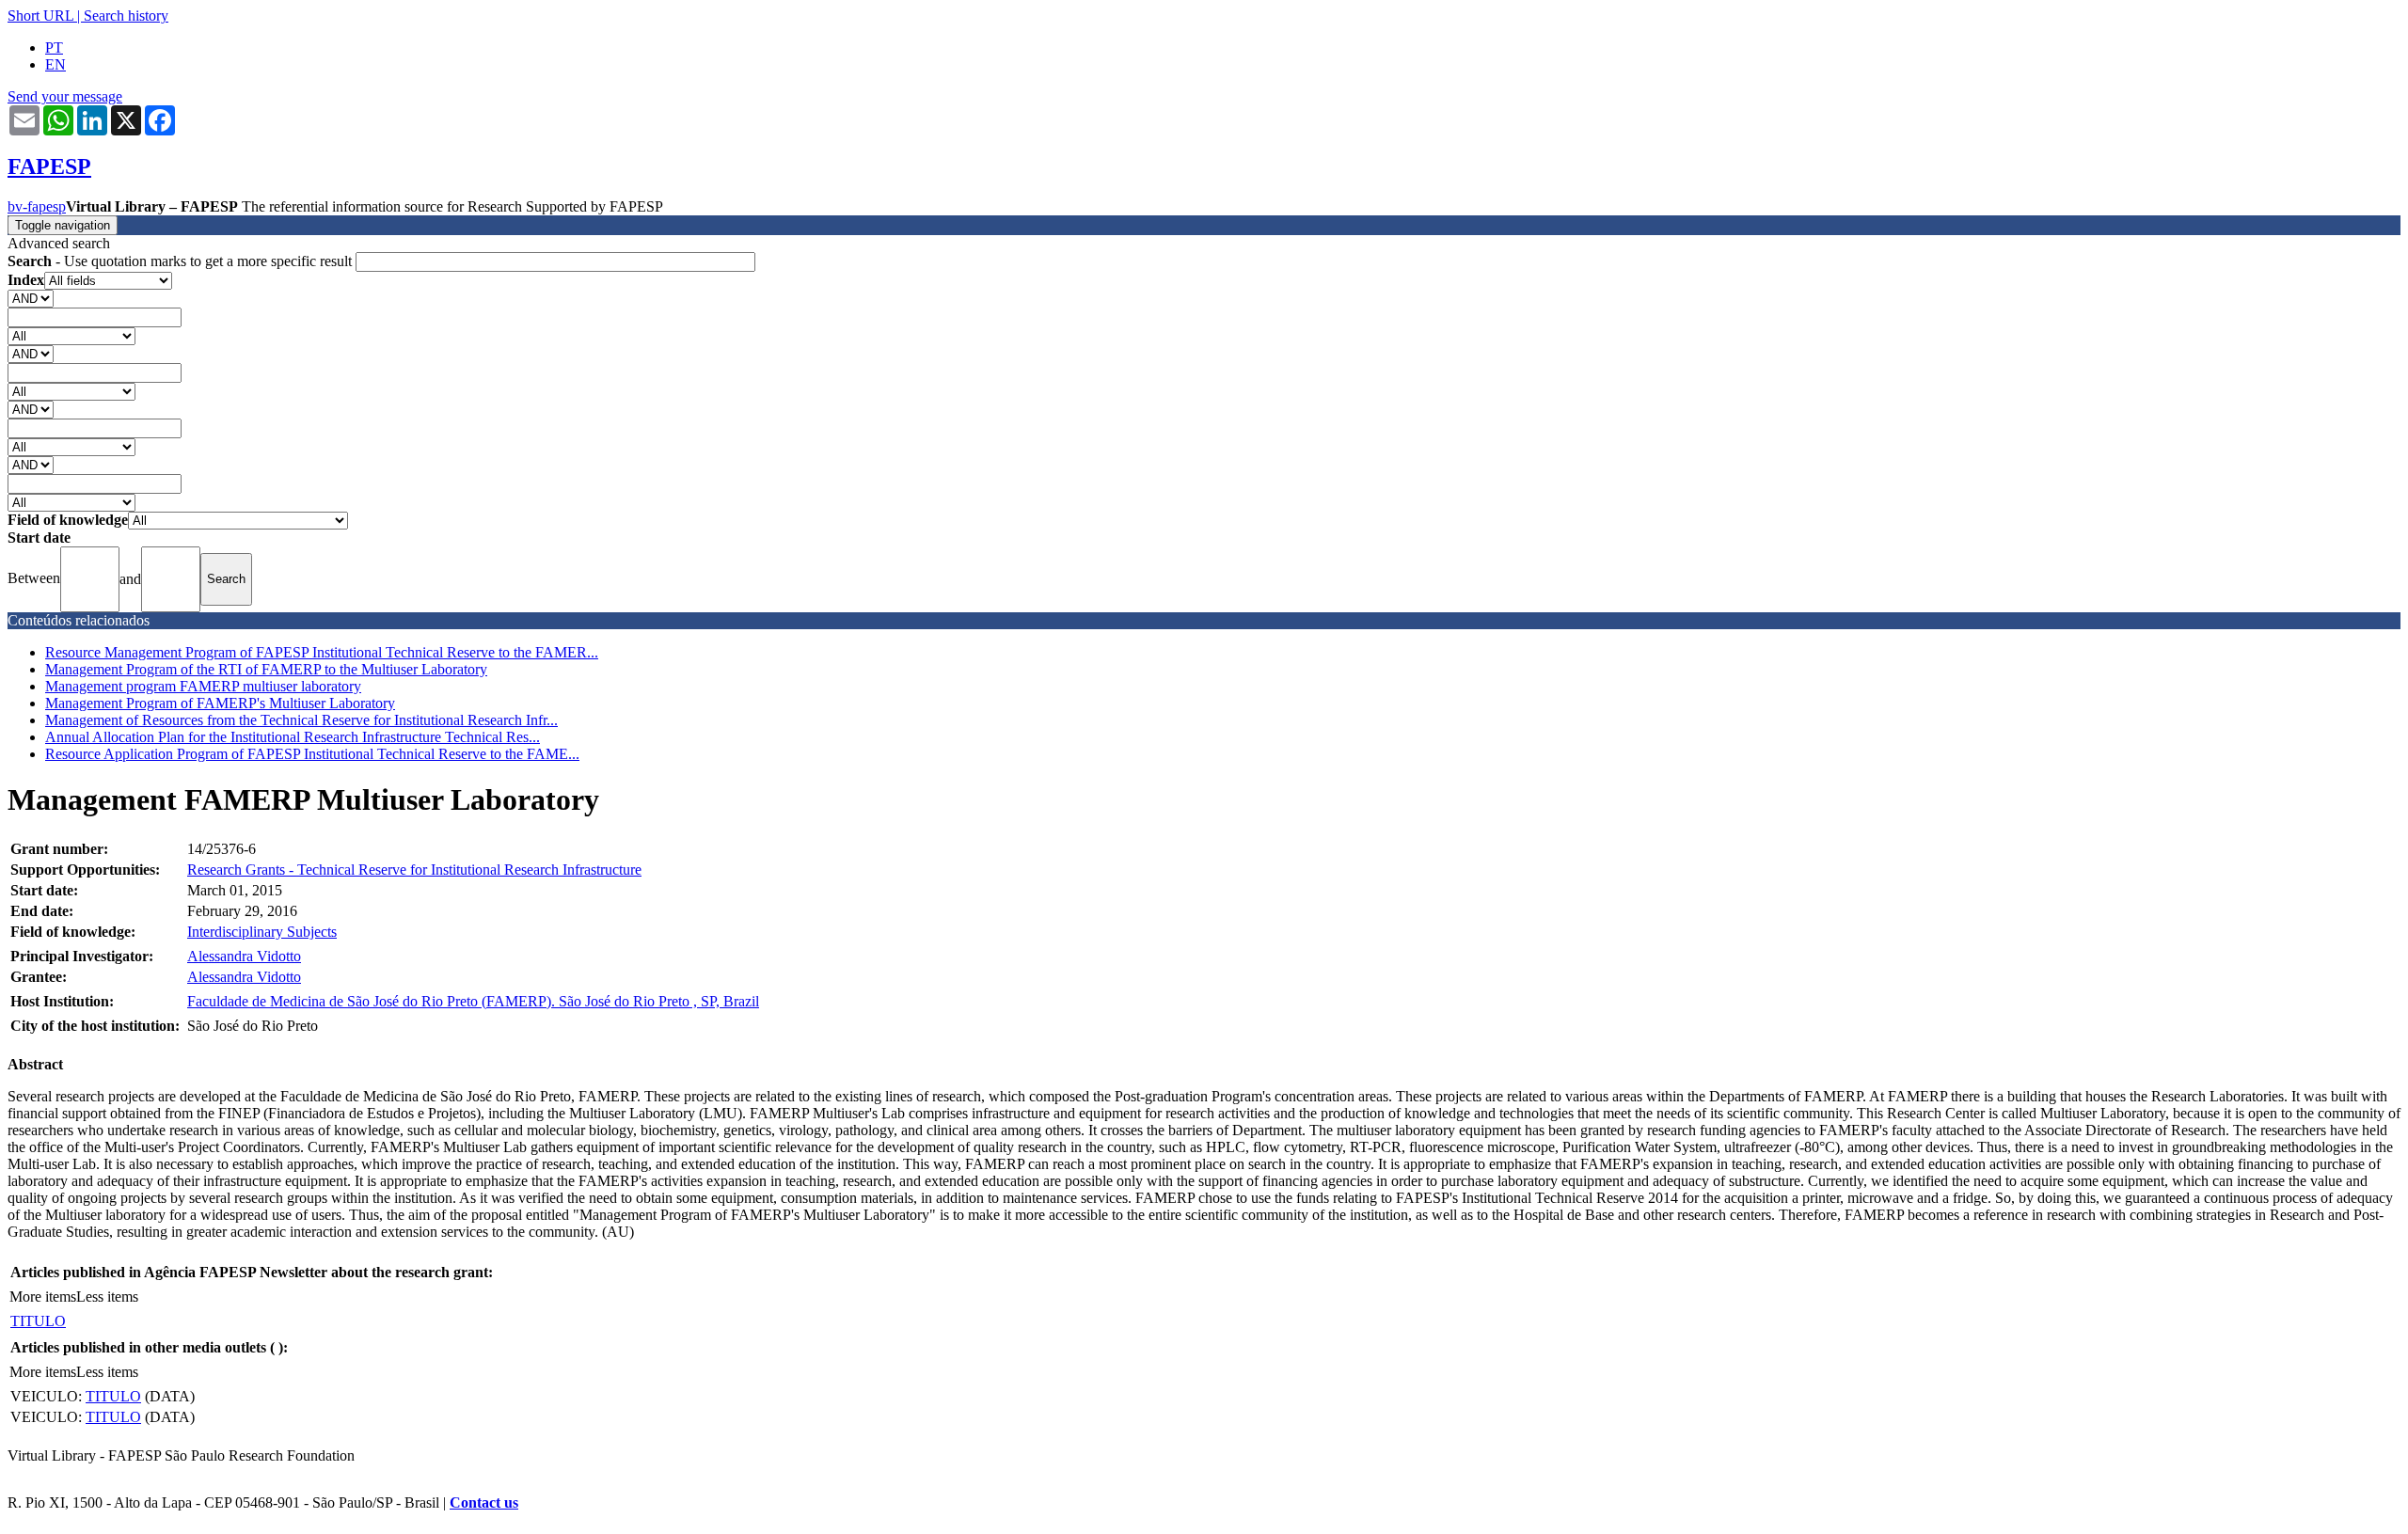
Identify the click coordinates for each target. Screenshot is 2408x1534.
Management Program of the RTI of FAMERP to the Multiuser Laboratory (266, 669)
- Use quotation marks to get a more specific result (182, 261)
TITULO (38, 1321)
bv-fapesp (37, 206)
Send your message (65, 96)
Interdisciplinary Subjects (262, 932)
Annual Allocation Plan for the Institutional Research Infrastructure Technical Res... (293, 737)
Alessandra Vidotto (244, 956)
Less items (107, 1297)
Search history (126, 16)
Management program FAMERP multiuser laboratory (203, 686)
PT (54, 47)
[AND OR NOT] (31, 298)
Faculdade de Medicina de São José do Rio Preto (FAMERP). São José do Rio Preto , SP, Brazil (473, 1001)
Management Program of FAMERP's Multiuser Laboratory (220, 703)
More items (43, 1297)
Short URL (40, 16)
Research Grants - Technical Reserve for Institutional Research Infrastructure (414, 870)
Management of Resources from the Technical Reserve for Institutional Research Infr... (301, 720)
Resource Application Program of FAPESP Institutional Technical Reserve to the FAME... (312, 754)
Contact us (484, 1502)
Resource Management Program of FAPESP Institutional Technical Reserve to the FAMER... (322, 652)
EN (55, 64)
